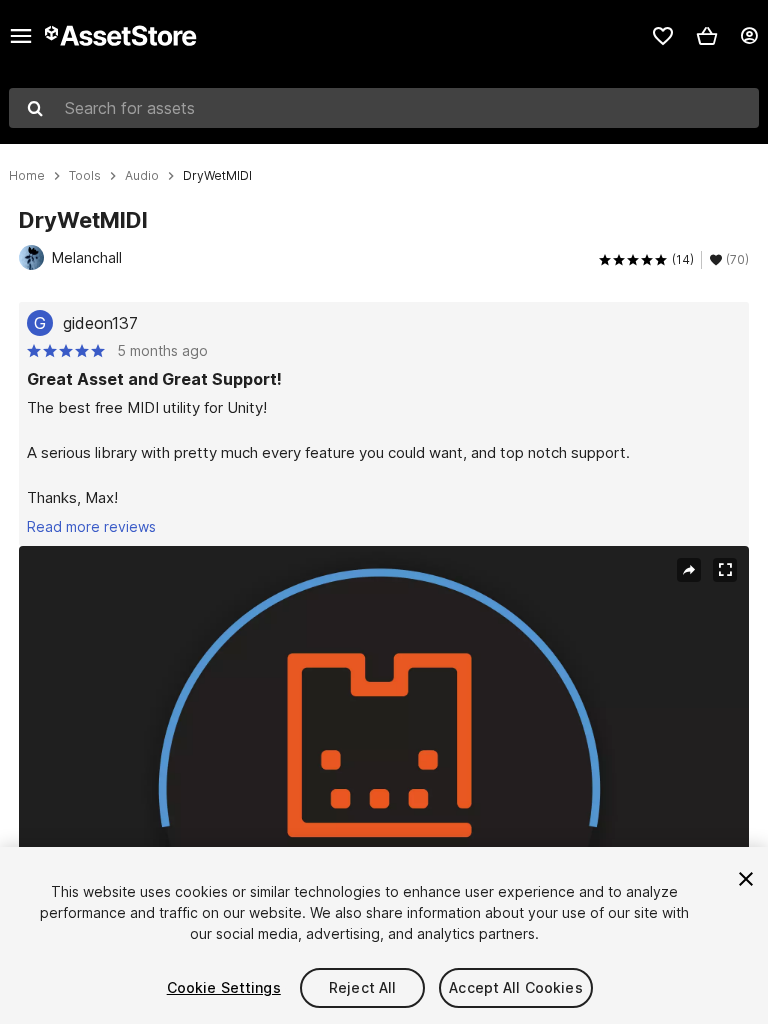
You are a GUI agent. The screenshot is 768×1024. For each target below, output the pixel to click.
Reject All (362, 987)
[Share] (689, 570)
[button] (707, 36)
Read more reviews (91, 526)
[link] (663, 36)
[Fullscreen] (725, 570)
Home (27, 176)
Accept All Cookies (516, 987)
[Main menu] (21, 36)
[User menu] (749, 36)
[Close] (746, 879)
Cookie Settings (224, 987)
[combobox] (384, 108)
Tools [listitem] (85, 176)
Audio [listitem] (142, 176)
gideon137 (100, 323)
